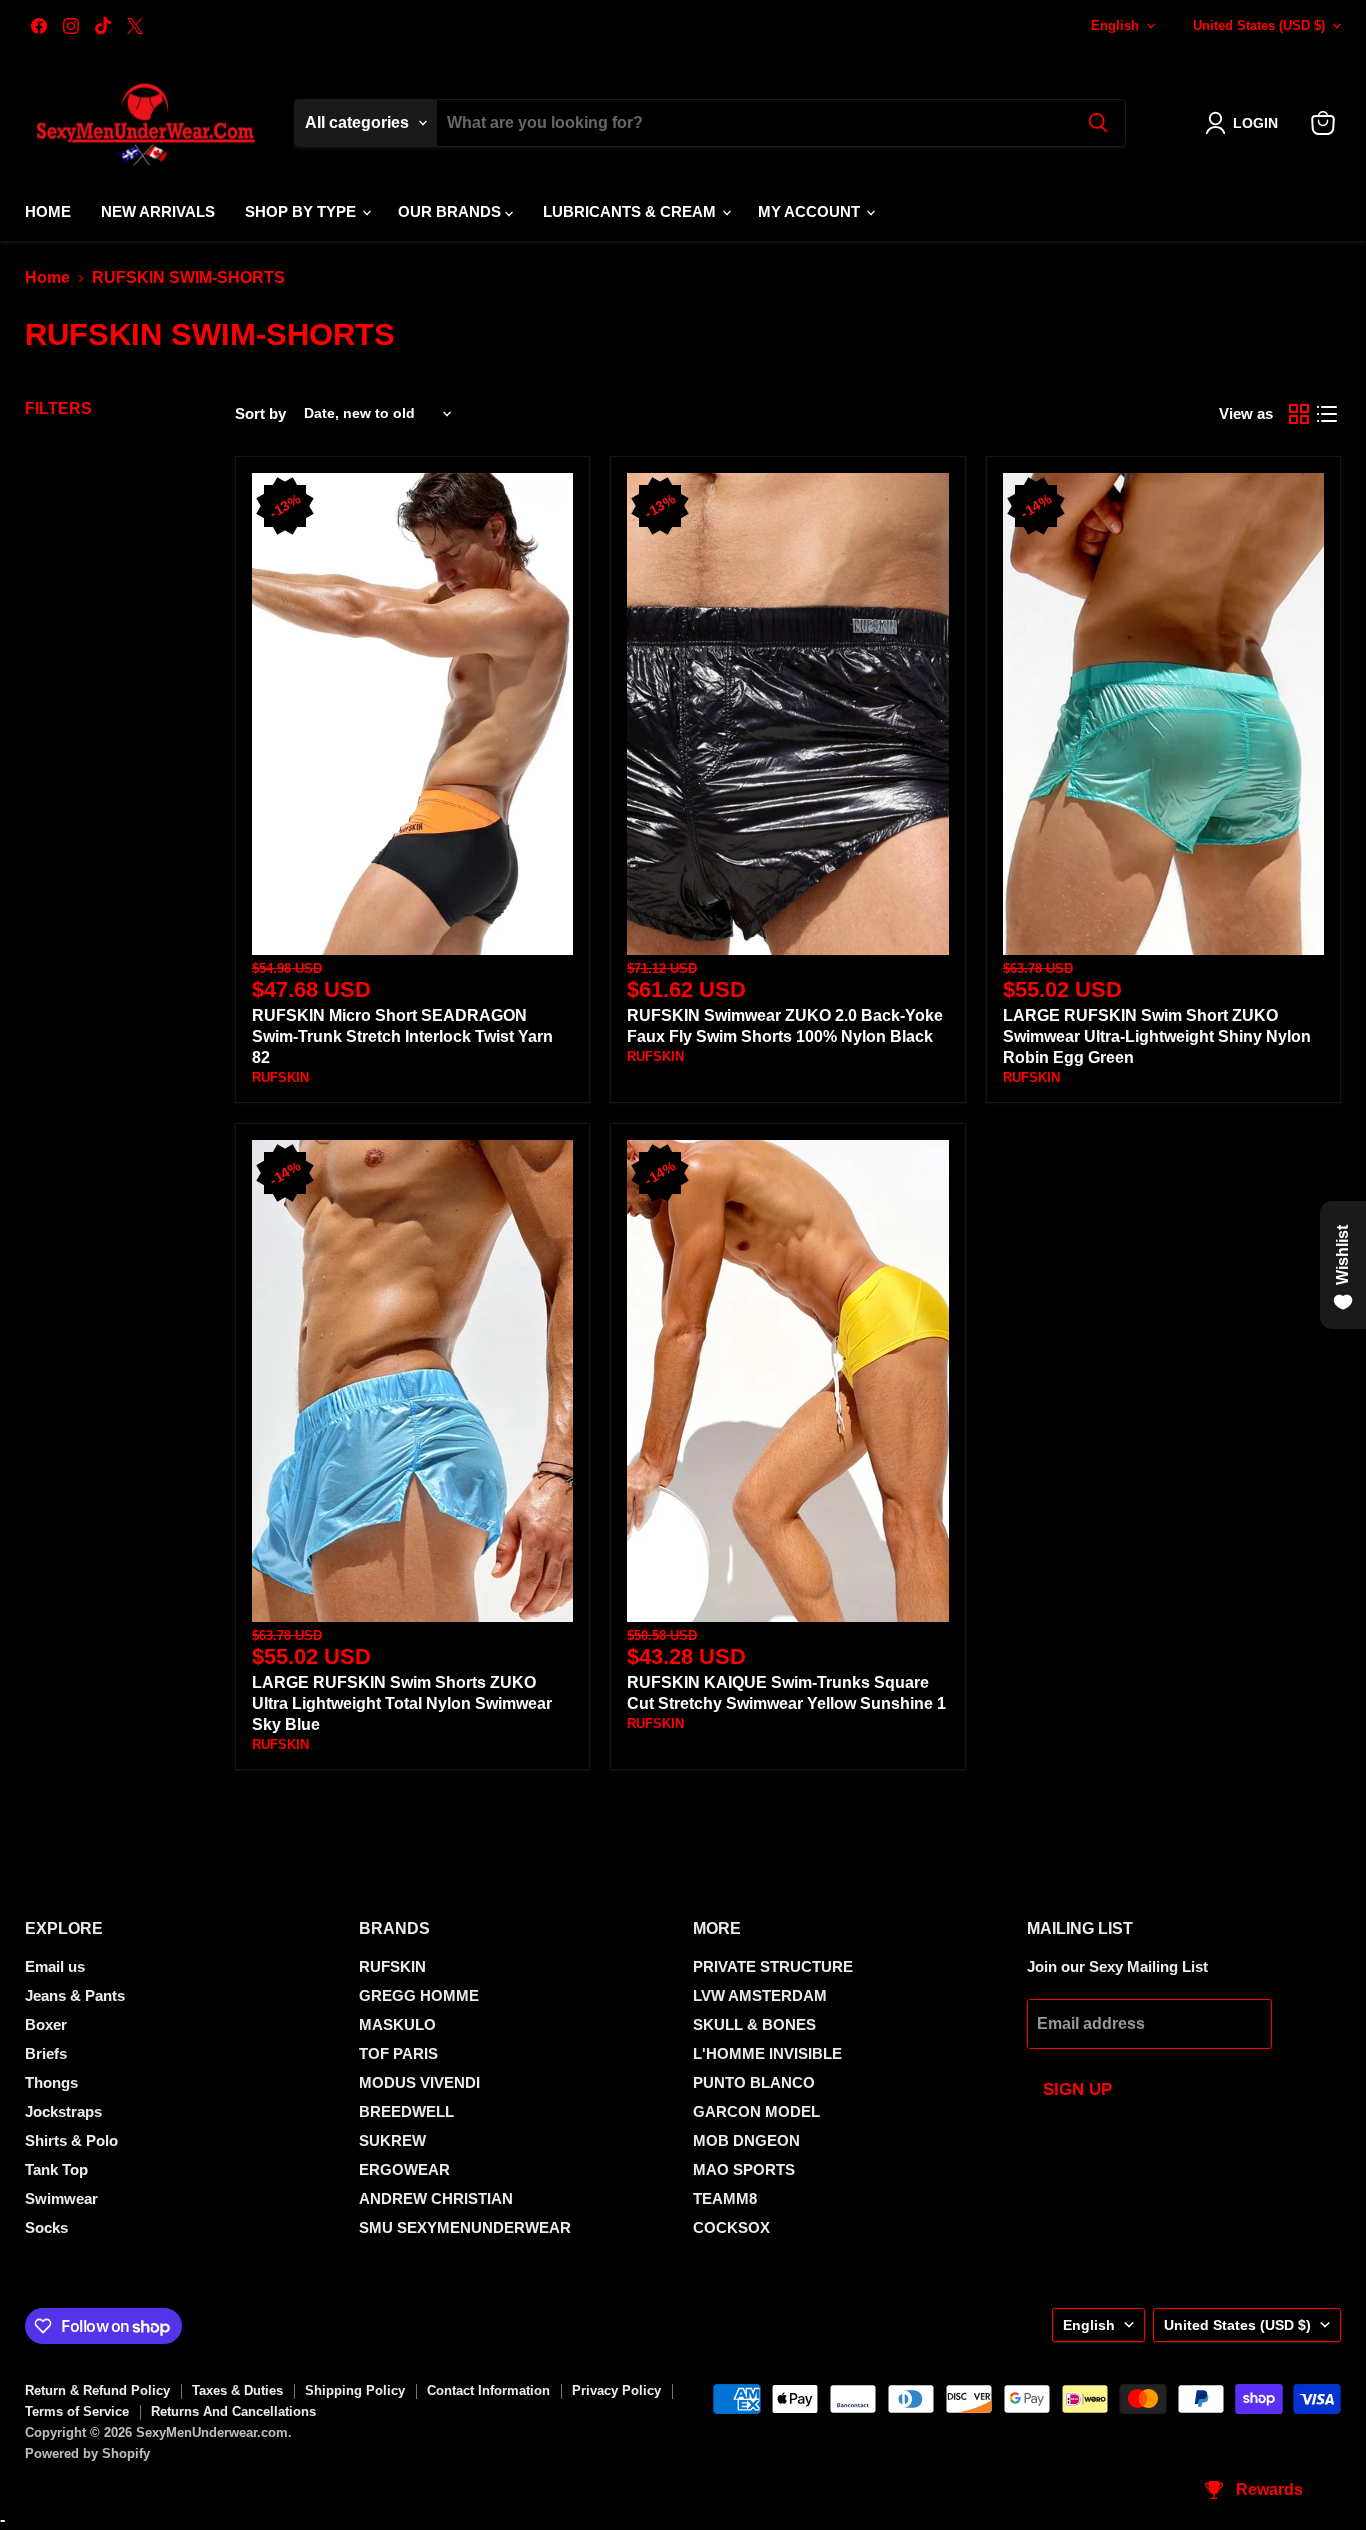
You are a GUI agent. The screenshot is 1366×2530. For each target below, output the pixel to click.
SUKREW (392, 2140)
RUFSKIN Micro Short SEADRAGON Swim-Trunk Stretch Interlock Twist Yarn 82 (402, 1036)
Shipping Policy (355, 2390)
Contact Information (488, 2390)
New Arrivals (158, 211)
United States (1259, 25)
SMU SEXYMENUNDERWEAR (465, 2227)
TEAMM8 (725, 2198)
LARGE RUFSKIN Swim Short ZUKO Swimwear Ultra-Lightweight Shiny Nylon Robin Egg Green (1157, 1036)
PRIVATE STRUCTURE (773, 1966)
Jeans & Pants (75, 1995)
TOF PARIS (398, 2053)
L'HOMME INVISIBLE (767, 2053)
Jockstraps (63, 2111)
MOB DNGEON (746, 2140)
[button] (1245, 123)
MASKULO (397, 2024)
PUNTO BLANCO (754, 2082)
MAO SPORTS (744, 2169)
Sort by (260, 413)
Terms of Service (77, 2411)
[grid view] (1299, 414)
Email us (55, 1966)
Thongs (51, 2082)
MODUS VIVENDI (419, 2082)
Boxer (46, 2024)
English (1115, 25)
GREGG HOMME (419, 1995)
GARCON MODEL (756, 2111)
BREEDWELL (406, 2111)
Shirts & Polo (71, 2140)
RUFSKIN (280, 1077)
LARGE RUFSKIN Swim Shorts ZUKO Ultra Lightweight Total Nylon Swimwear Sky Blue (402, 1703)
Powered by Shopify (87, 2453)
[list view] (1327, 414)
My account (811, 211)
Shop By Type (302, 211)
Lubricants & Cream (631, 211)
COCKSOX (731, 2227)
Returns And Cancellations (233, 2411)
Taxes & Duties (237, 2390)
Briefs (46, 2053)
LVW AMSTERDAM (760, 1995)
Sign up (1077, 2089)
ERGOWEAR (404, 2169)
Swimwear (61, 2198)
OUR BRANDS (451, 211)
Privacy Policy (616, 2390)
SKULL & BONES (754, 2024)
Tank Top (56, 2169)
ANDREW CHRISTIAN (436, 2198)
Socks (46, 2227)
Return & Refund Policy (97, 2390)
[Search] (1098, 123)
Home (48, 211)
